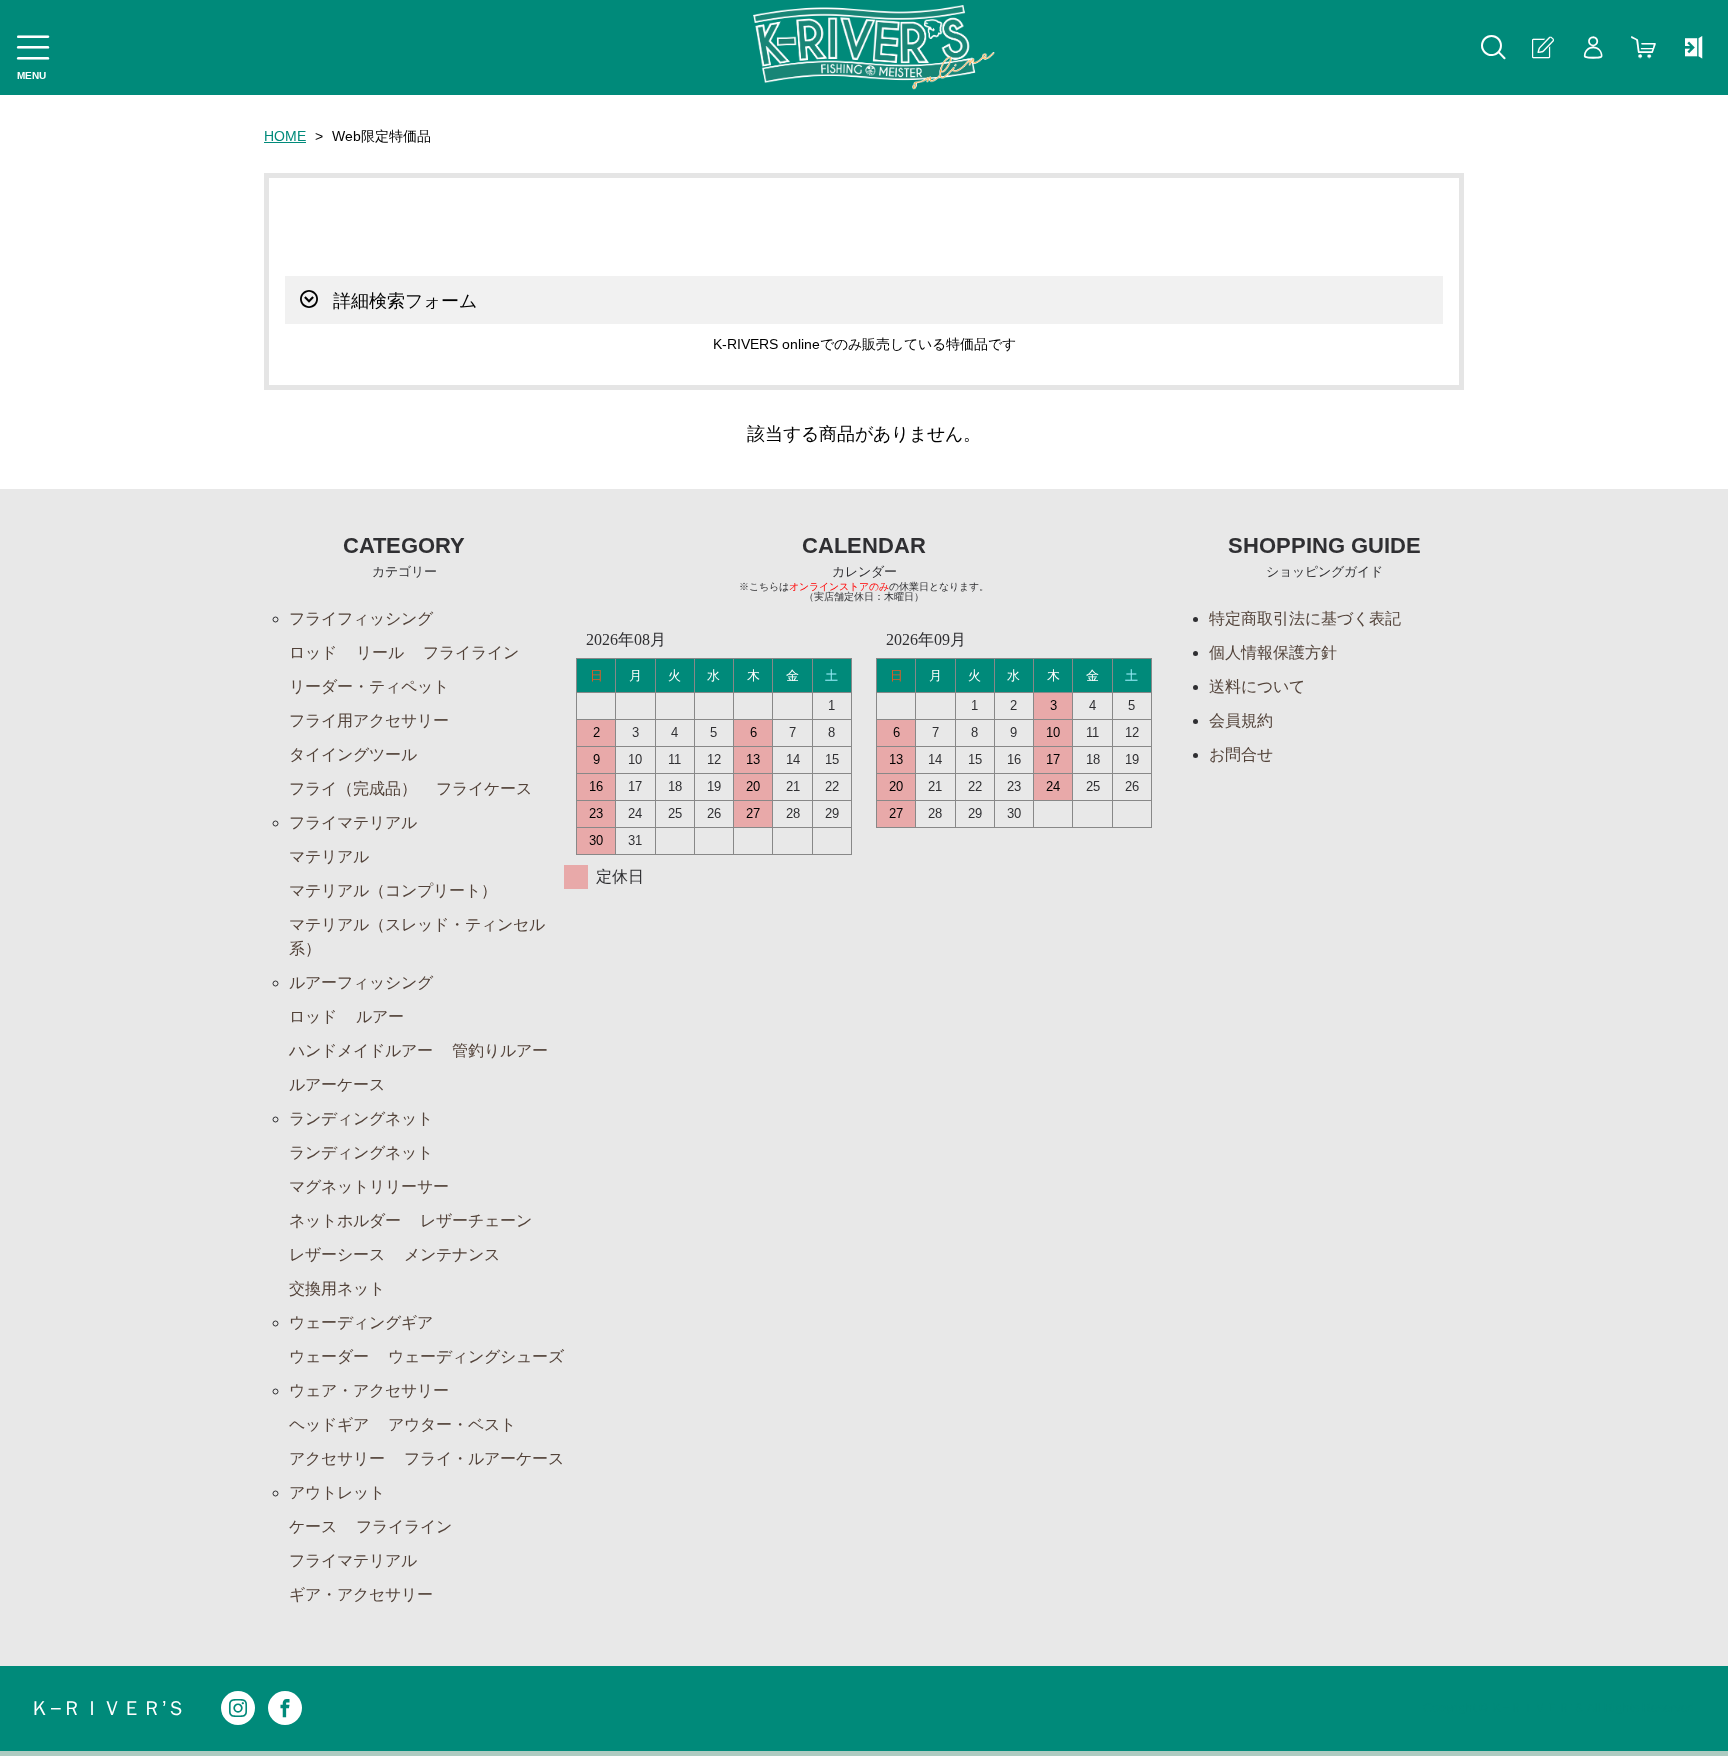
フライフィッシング (361, 618)
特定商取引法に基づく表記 (1305, 618)
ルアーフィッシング (361, 982)
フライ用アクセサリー (369, 720)
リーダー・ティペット (369, 686)
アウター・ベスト (452, 1424)
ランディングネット (361, 1118)
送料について (1257, 686)
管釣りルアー (500, 1050)
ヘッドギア (329, 1424)
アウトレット (337, 1492)
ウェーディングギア (361, 1322)
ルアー (380, 1016)
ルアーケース (337, 1084)
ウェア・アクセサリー (369, 1390)
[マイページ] (1593, 47)
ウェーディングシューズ (476, 1356)
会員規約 (1241, 720)
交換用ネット (337, 1288)
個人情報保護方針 (1273, 652)
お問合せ (1241, 754)
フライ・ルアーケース (484, 1458)
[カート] (1643, 47)
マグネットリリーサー (369, 1186)
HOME (285, 136)
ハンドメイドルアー (361, 1050)
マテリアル (329, 856)
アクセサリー (337, 1458)
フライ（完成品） (353, 788)
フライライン (471, 652)
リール (380, 652)
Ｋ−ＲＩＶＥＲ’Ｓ (108, 1708)
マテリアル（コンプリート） (393, 890)
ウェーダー (329, 1356)
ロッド (313, 652)
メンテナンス (452, 1254)
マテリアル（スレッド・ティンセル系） (417, 936)
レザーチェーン (476, 1220)
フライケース (484, 788)
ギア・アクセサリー (361, 1594)
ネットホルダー (345, 1220)
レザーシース (337, 1254)
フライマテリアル (353, 822)
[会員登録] (1543, 47)
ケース (313, 1526)
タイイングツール (353, 754)
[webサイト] (1693, 47)
